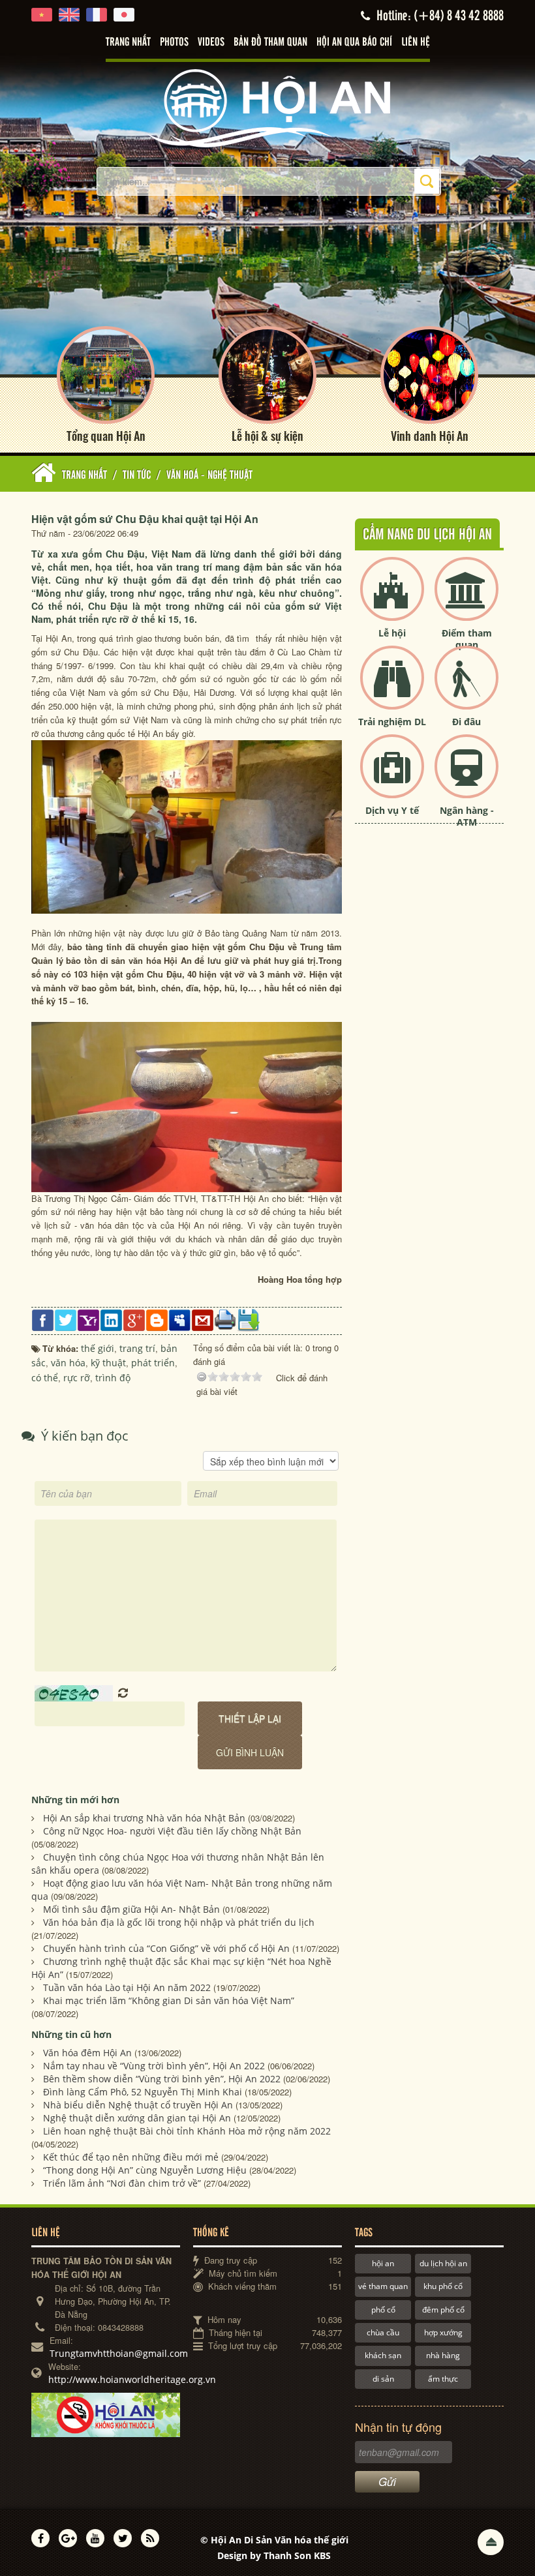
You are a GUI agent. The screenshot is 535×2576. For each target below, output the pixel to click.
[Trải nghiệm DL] (392, 688)
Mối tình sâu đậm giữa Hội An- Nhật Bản (131, 1909)
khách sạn (383, 2355)
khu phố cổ (443, 2286)
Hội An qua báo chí (354, 42)
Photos (174, 42)
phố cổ (383, 2310)
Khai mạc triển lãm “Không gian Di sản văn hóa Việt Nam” (169, 2000)
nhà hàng (443, 2355)
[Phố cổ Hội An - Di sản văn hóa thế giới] (267, 107)
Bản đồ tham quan (270, 42)
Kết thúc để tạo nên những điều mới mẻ (131, 2157)
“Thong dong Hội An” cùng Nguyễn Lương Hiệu (145, 2170)
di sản (383, 2379)
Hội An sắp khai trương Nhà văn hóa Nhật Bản (144, 1818)
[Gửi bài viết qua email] (203, 1319)
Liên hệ (416, 42)
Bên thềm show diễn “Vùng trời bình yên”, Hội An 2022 (162, 2079)
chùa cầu (383, 2332)
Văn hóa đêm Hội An (87, 2053)
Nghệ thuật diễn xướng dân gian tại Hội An (137, 2118)
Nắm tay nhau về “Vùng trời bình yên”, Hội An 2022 (154, 2066)
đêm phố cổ (443, 2310)
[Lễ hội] (392, 600)
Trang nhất (128, 42)
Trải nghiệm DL (392, 722)
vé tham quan (383, 2286)
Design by (274, 2555)
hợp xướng (443, 2332)
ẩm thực (443, 2379)
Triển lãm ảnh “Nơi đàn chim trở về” (122, 2183)
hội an (383, 2263)
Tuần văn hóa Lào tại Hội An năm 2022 (127, 1987)
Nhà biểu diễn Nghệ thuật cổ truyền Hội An (138, 2105)
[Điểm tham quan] (466, 600)
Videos (211, 42)
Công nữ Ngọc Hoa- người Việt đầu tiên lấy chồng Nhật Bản (172, 1831)
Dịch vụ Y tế (392, 810)
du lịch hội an (443, 2263)
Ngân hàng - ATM (467, 816)
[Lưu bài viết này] (248, 1319)
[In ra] (225, 1319)
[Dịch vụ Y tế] (392, 777)
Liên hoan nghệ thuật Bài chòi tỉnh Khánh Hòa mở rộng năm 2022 (187, 2131)
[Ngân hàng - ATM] (466, 777)
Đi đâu (466, 722)
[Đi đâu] (466, 688)
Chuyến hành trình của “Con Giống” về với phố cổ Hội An (166, 1948)
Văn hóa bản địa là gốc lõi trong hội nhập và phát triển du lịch (179, 1922)
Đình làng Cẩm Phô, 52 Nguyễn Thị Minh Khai (143, 2092)
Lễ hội (392, 633)
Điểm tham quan (467, 639)
